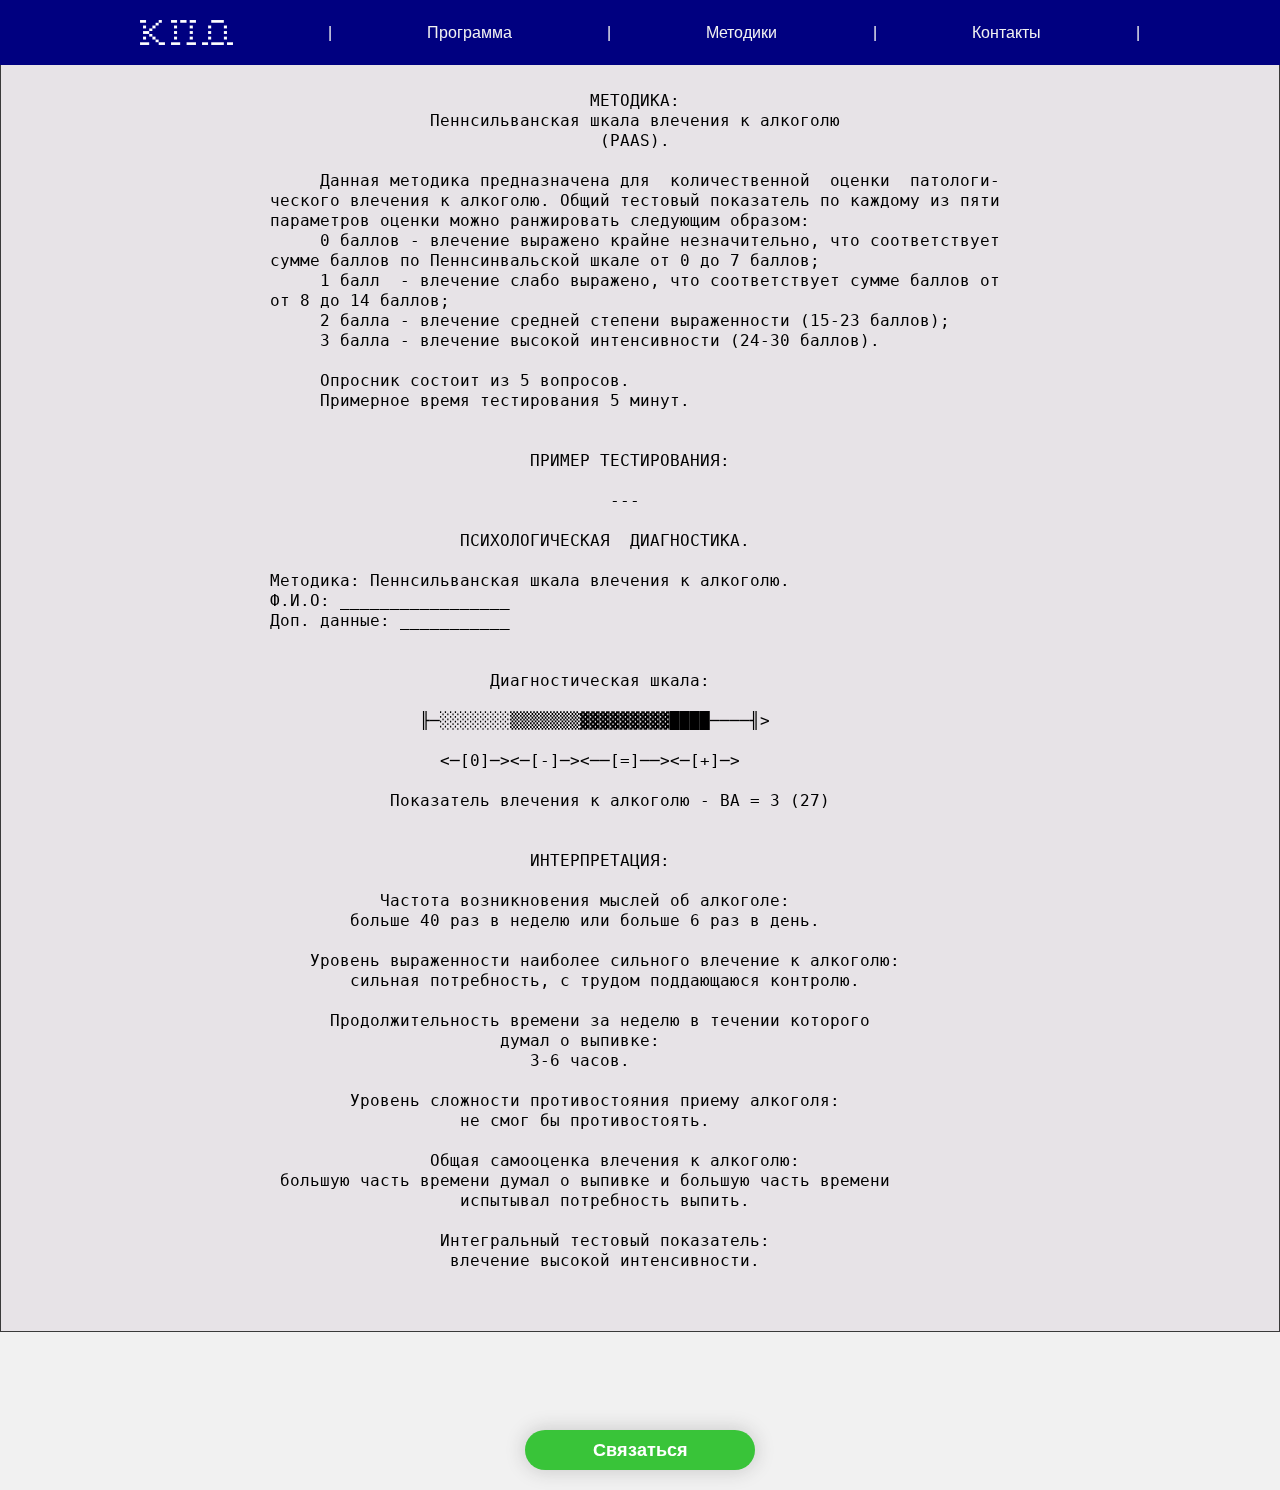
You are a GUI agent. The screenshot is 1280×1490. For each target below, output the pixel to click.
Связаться (640, 1450)
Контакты (1006, 32)
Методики (741, 32)
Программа (469, 32)
